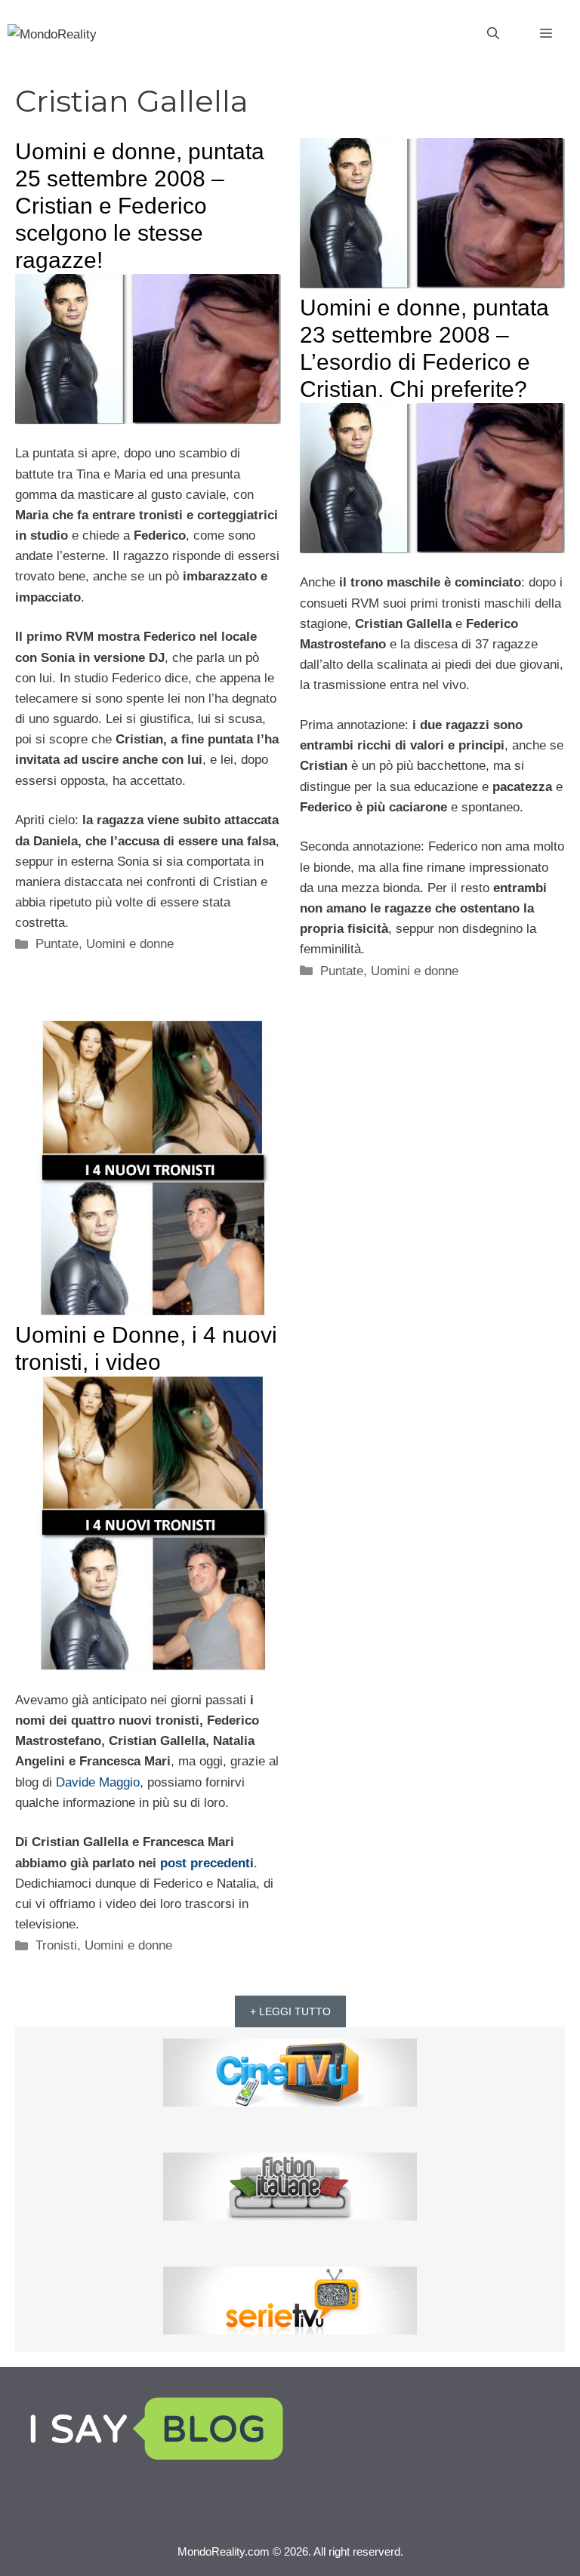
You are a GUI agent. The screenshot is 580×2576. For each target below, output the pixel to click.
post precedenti (207, 1863)
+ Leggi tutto (290, 2011)
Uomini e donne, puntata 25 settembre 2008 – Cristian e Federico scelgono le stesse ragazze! (140, 206)
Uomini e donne (130, 944)
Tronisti (56, 1945)
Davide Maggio (98, 1782)
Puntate (57, 944)
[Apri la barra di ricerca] (493, 34)
